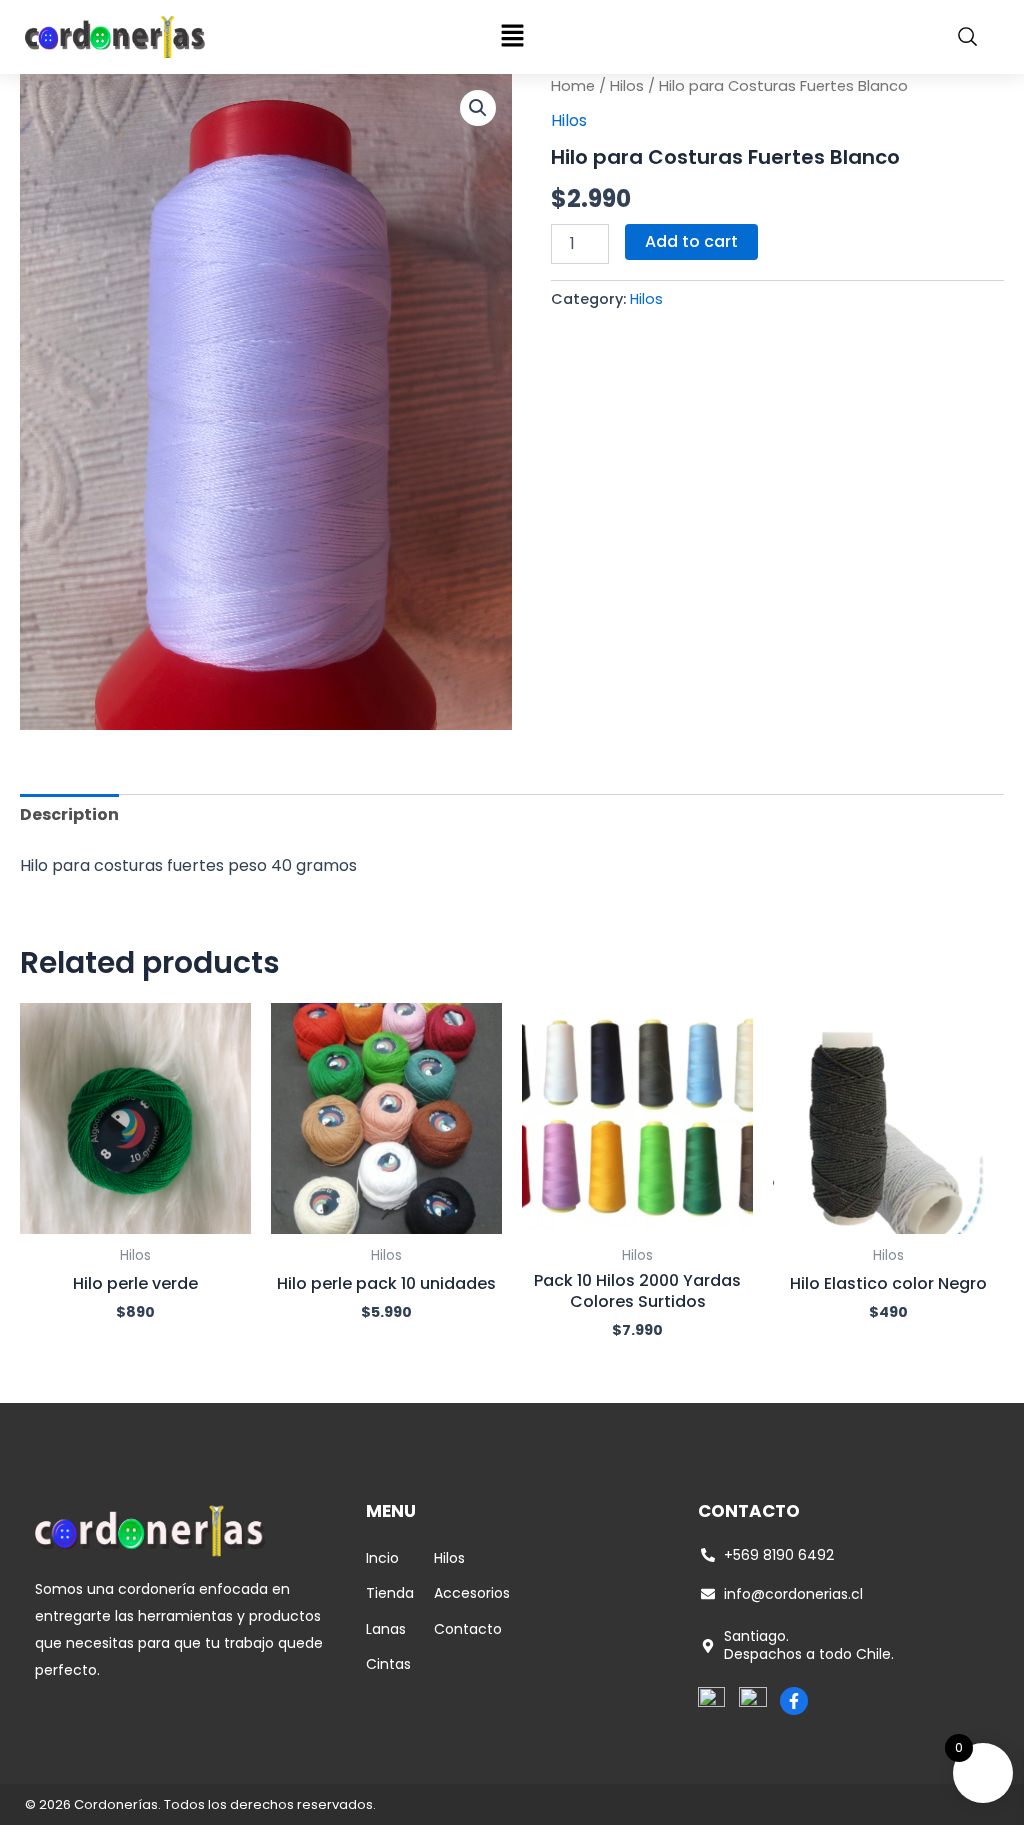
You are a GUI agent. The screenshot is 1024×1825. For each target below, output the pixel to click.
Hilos (627, 86)
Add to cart (691, 241)
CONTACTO (749, 1511)
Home (573, 86)
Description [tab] (69, 814)
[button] (512, 37)
